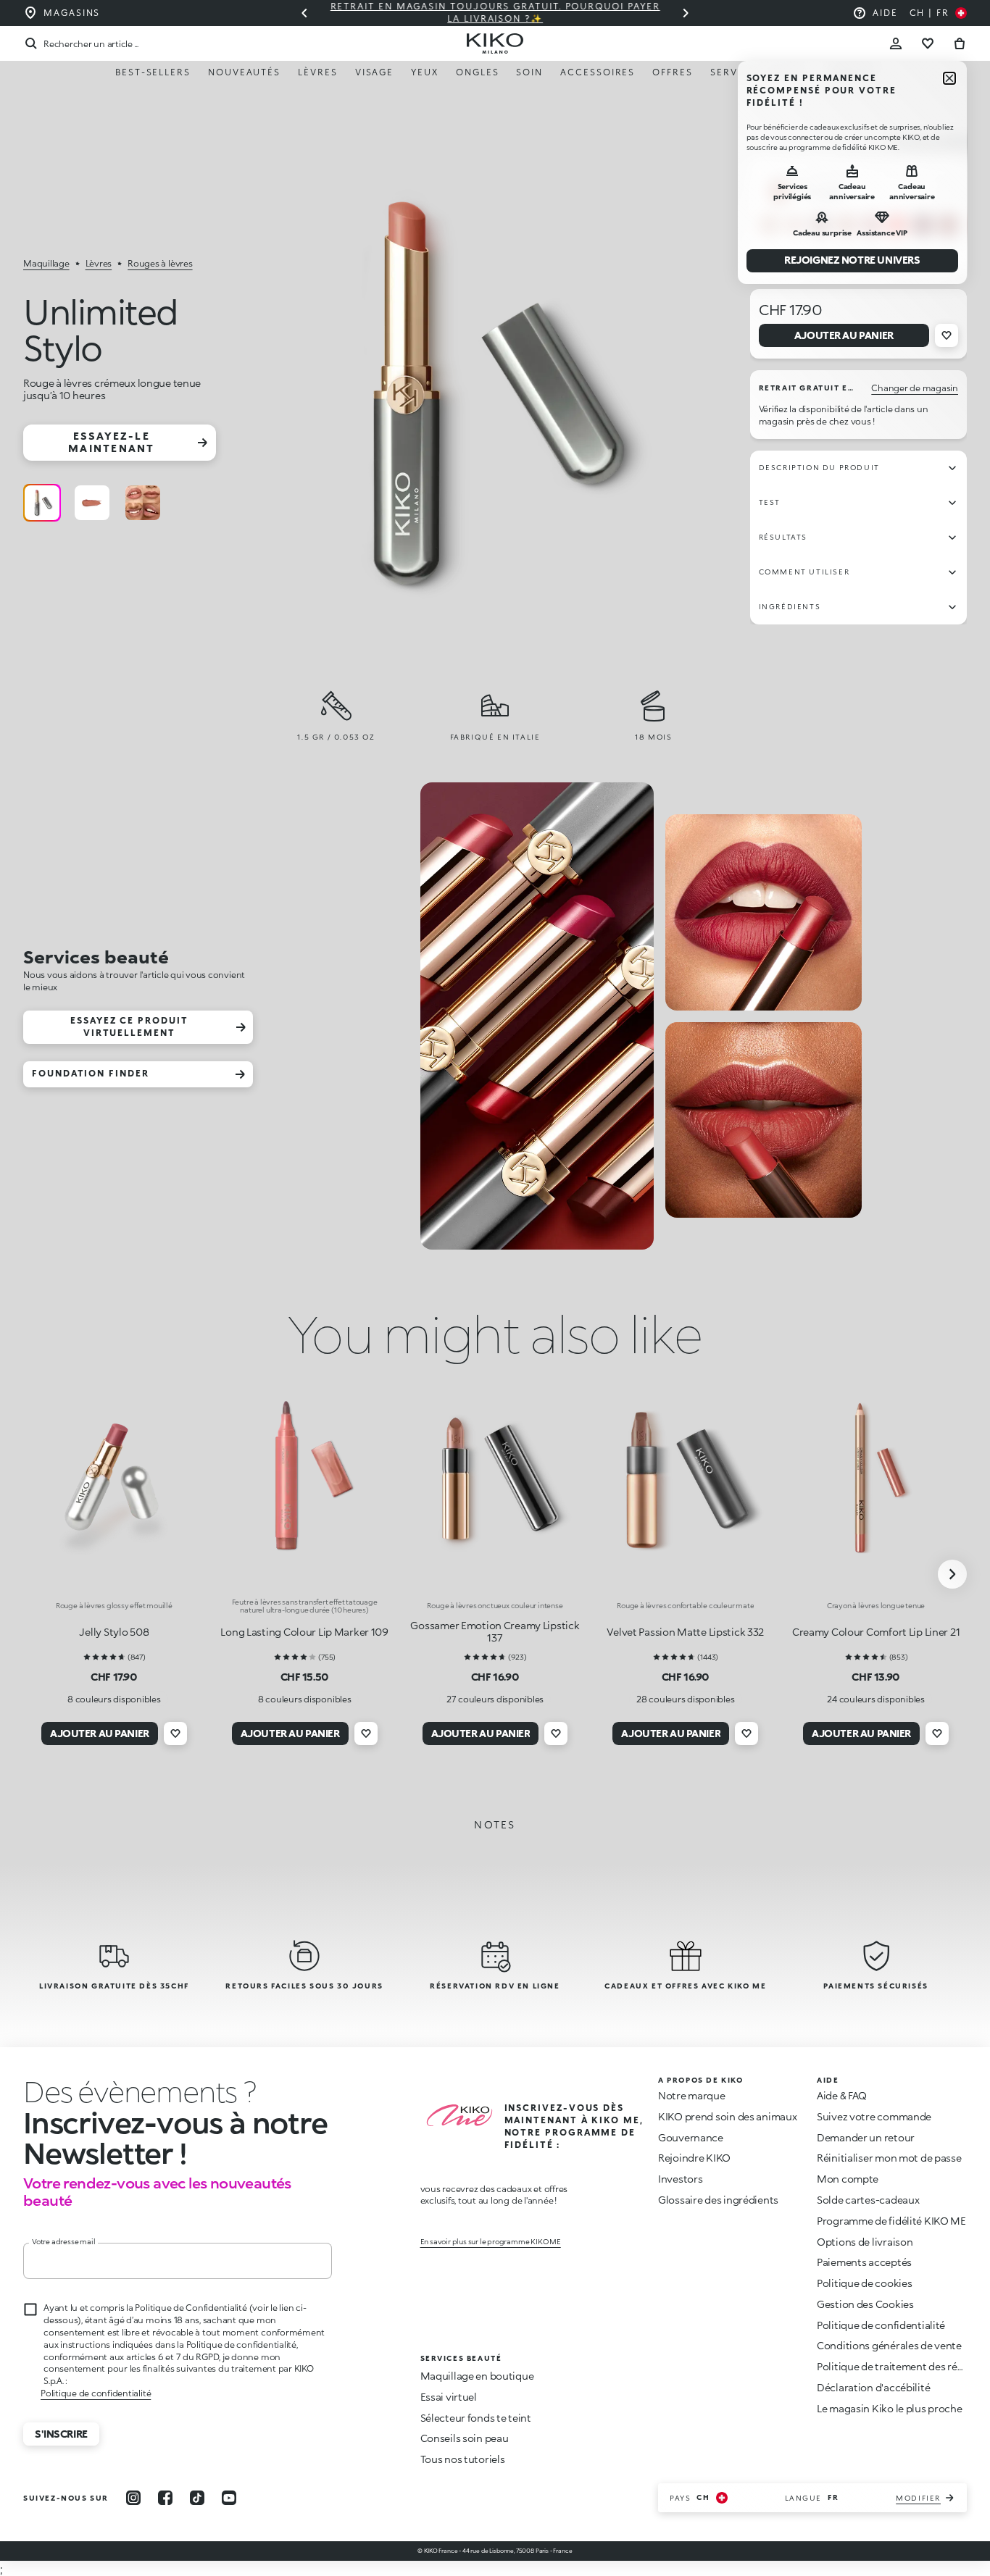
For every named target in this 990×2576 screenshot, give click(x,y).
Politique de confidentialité (96, 2393)
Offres (673, 72)
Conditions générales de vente (889, 2345)
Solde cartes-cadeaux (868, 2200)
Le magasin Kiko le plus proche (890, 2408)
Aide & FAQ (842, 2095)
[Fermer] (949, 78)
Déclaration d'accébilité (873, 2387)
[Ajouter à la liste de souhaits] (947, 335)
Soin (529, 72)
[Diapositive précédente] (304, 13)
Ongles (478, 72)
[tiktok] (197, 2498)
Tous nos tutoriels (463, 2459)
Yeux (425, 72)
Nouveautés (244, 72)
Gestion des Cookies (865, 2304)
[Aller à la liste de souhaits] (928, 43)
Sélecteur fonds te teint (476, 2418)
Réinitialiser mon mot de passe (889, 2158)
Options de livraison (865, 2242)
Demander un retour (866, 2137)
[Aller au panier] (960, 43)
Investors (680, 2179)
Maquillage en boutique (477, 2376)
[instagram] (133, 2498)
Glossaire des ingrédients (718, 2200)
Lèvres (318, 72)
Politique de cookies (864, 2283)
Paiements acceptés (864, 2262)
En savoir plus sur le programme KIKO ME (491, 2241)
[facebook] (165, 2498)
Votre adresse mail (63, 2241)
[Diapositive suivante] (686, 13)
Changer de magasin (915, 388)
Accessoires (598, 72)
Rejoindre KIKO (694, 2158)
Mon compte (848, 2179)
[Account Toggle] (896, 43)
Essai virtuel (449, 2397)
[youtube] (229, 2498)
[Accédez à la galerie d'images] (483, 389)
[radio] (42, 503)
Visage (375, 72)
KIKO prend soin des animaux (727, 2116)
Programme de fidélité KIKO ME (891, 2221)
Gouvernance (691, 2137)
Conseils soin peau (465, 2438)
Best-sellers (153, 72)
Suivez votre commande (874, 2116)
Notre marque (692, 2095)
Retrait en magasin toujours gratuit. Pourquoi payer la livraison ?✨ (495, 12)
